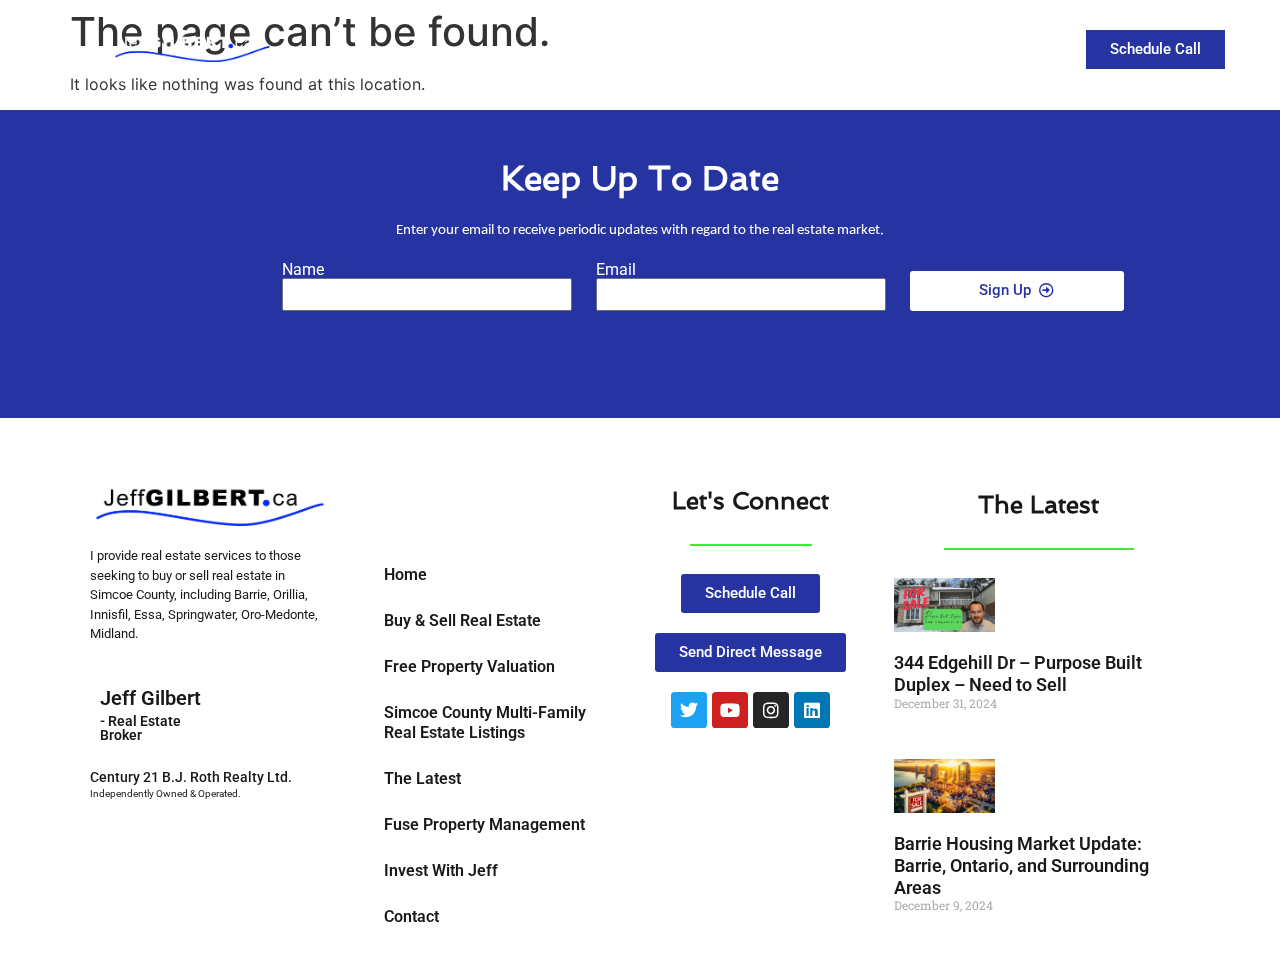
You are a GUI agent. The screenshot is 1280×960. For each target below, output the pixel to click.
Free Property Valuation (469, 666)
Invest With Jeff (441, 870)
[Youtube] (730, 710)
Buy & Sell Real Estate (462, 620)
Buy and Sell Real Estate (692, 47)
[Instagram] (771, 710)
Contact (983, 47)
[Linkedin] (812, 710)
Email (616, 270)
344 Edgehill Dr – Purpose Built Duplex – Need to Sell (1018, 673)
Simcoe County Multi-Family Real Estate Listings (485, 722)
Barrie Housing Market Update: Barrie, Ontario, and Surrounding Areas (1021, 865)
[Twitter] (689, 710)
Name (303, 270)
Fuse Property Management (484, 824)
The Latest (877, 47)
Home (405, 574)
